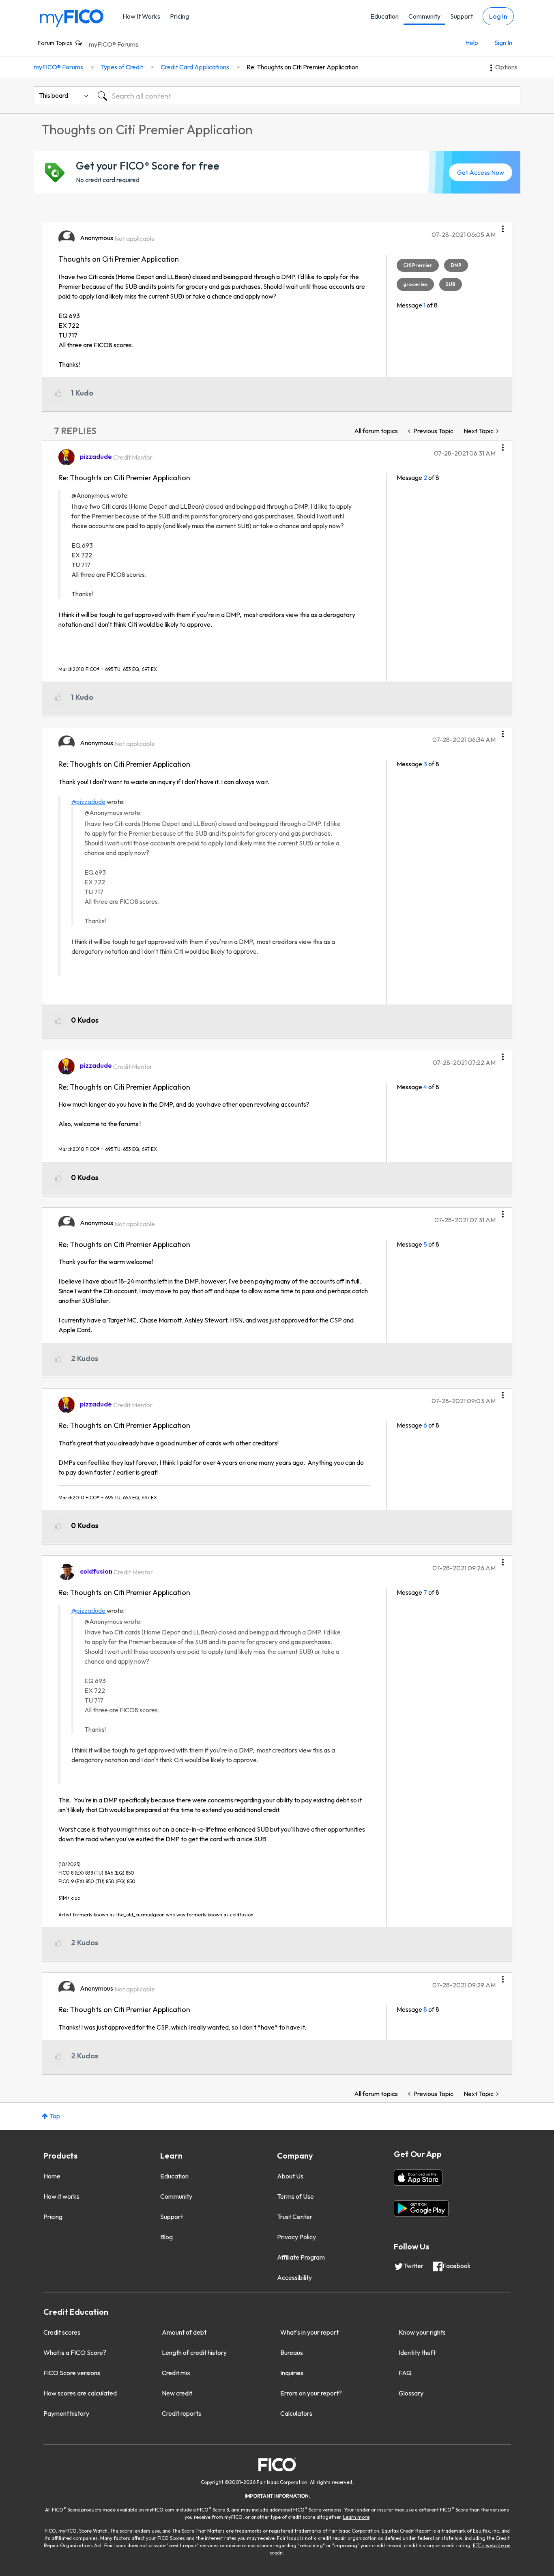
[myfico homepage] (72, 18)
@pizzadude (88, 802)
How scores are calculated (80, 2393)
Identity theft (417, 2352)
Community (424, 16)
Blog (166, 2237)
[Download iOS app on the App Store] (418, 2178)
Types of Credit (122, 67)
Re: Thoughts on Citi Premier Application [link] (303, 67)
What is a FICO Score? (75, 2352)
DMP (456, 265)
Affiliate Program (301, 2257)
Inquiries (292, 2373)
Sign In (503, 43)
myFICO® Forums (114, 44)
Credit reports (181, 2413)
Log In (498, 16)
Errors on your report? (311, 2393)
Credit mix (176, 2373)
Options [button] (506, 67)
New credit (177, 2393)
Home (52, 2176)
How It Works (141, 16)
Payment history (66, 2413)
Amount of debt (184, 2332)
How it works (61, 2196)
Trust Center (295, 2217)
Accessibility (294, 2277)
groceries (415, 284)
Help (472, 43)
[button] (503, 226)
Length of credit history (194, 2352)
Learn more (356, 2517)
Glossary (411, 2393)
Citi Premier (418, 265)
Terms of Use (295, 2196)
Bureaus (292, 2352)
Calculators (296, 2413)
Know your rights (422, 2332)
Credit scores (62, 2332)
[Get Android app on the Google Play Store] (421, 2208)
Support (462, 16)
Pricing (179, 16)
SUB (451, 284)
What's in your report (309, 2332)
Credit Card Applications (195, 67)
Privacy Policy (296, 2237)
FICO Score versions (72, 2373)
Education (384, 16)
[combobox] (307, 96)
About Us (290, 2176)
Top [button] (55, 2116)
